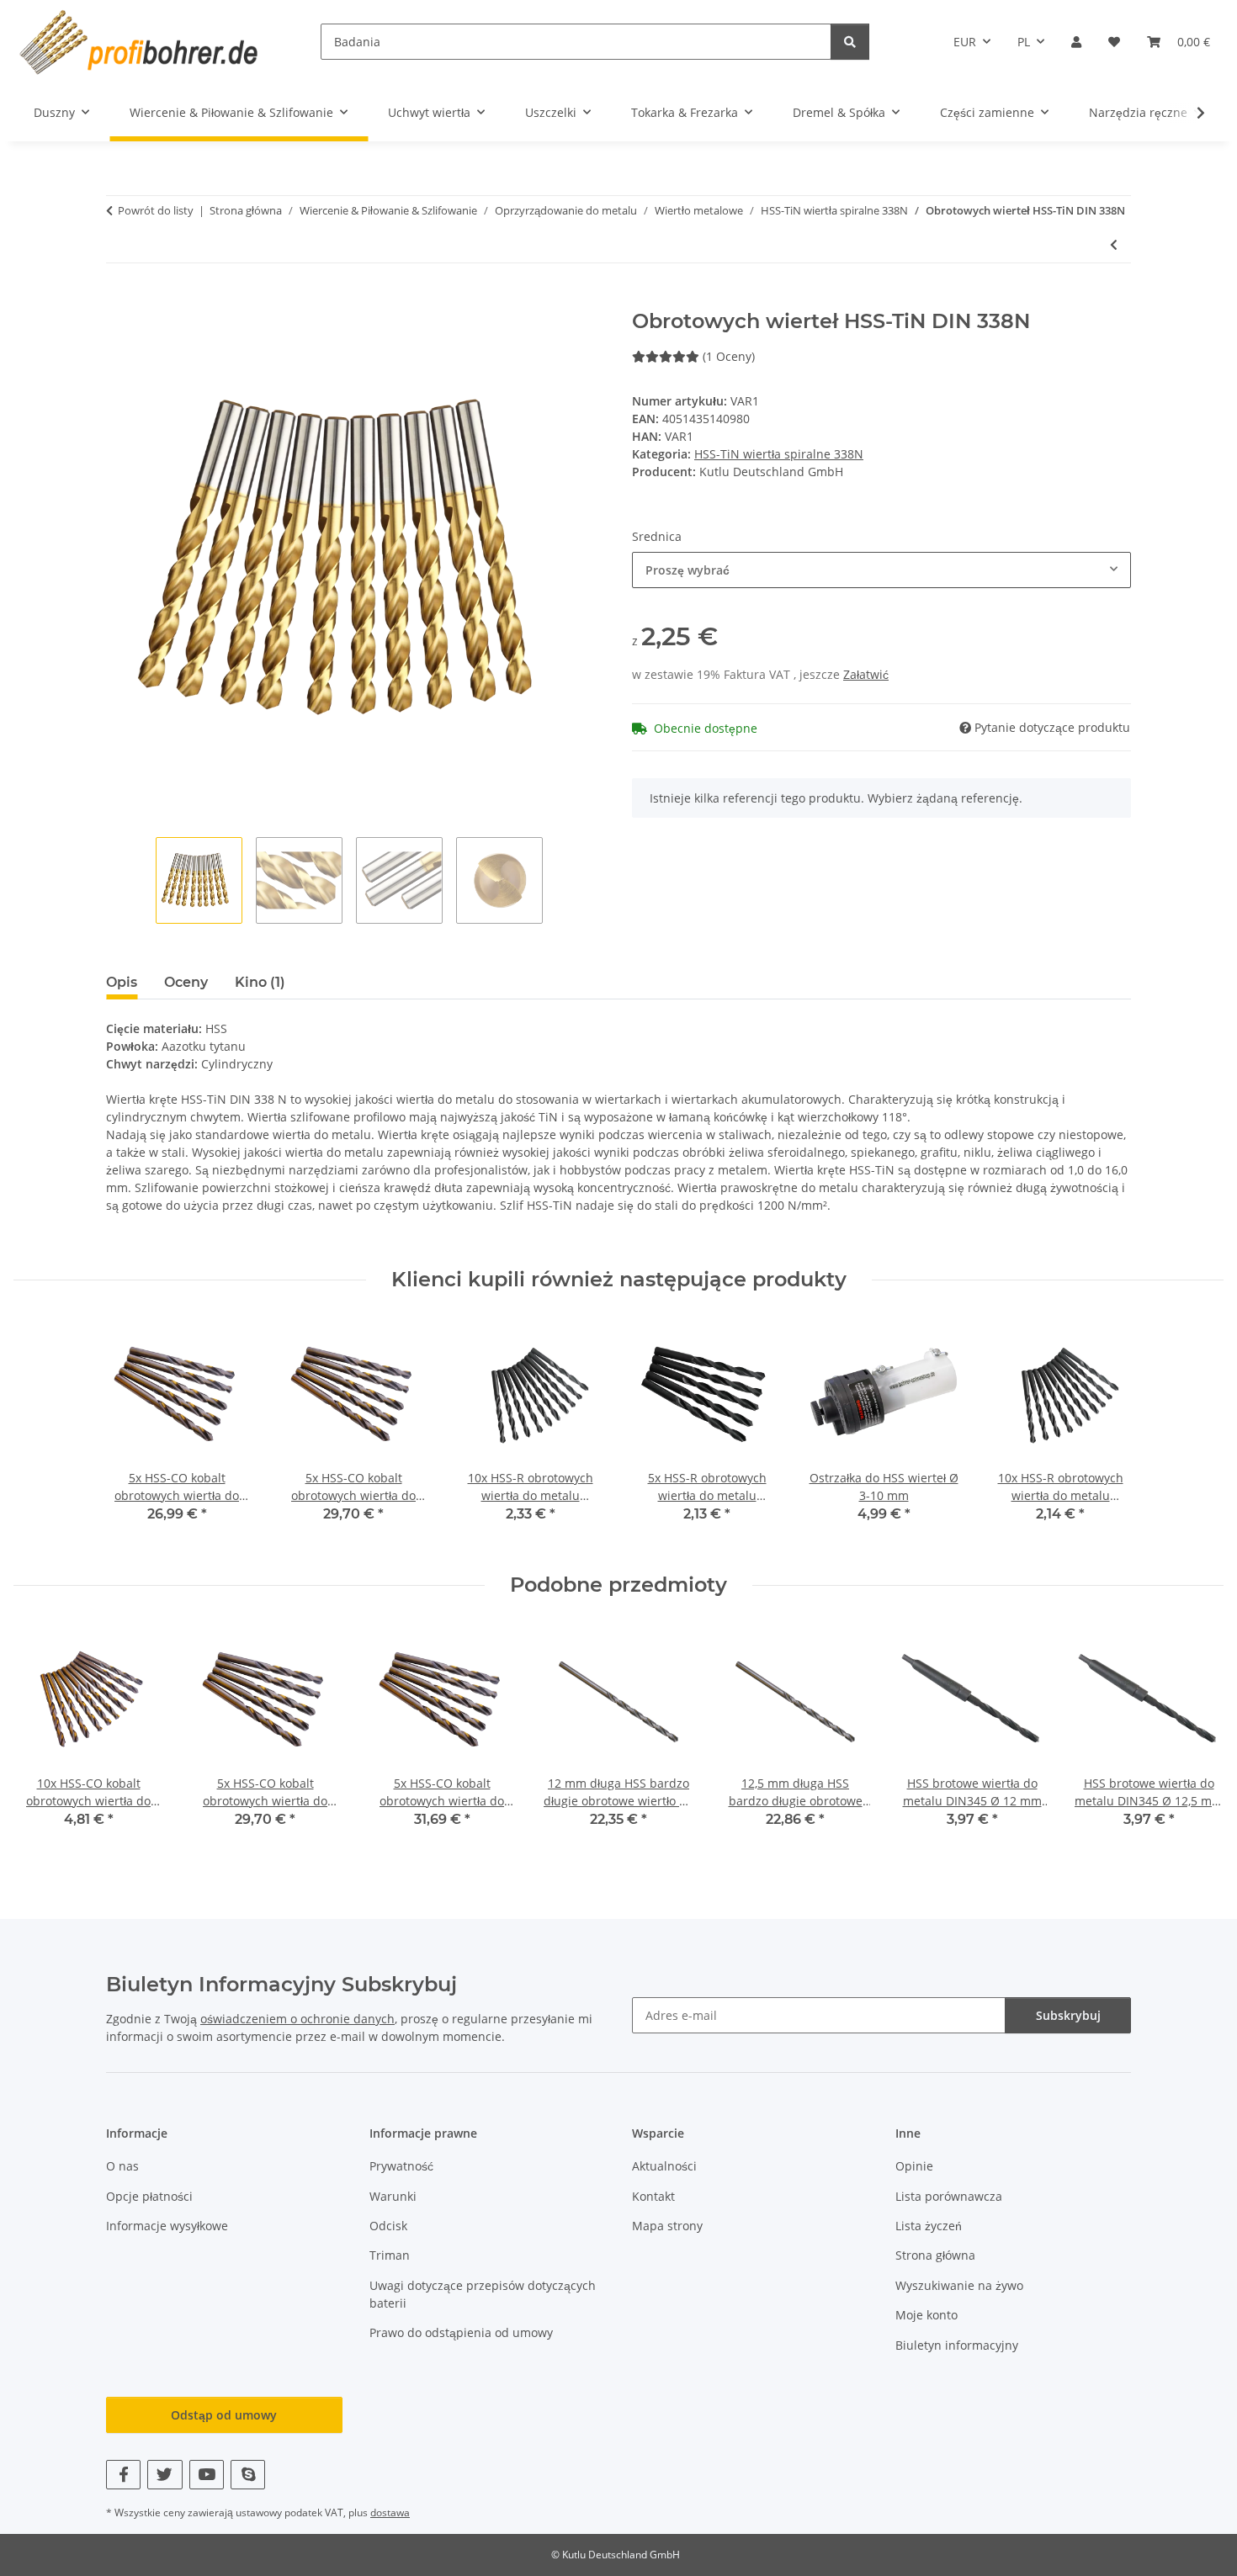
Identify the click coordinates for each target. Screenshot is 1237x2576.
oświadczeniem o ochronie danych (297, 2019)
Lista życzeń (929, 2226)
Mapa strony (667, 2226)
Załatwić (866, 674)
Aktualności (664, 2166)
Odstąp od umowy (224, 2415)
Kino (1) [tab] (260, 982)
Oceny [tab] (186, 982)
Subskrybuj (1068, 2015)
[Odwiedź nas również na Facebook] (123, 2475)
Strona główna (935, 2255)
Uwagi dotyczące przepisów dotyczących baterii (483, 2294)
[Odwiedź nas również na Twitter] (165, 2475)
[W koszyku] (119, 300)
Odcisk (388, 2226)
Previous (42, 1738)
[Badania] (850, 42)
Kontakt (653, 2196)
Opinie (914, 2166)
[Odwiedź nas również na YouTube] (207, 2475)
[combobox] (881, 570)
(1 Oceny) (729, 356)
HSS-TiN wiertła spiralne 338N (779, 454)
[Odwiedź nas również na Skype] (248, 2475)
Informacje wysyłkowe (167, 2226)
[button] (1076, 42)
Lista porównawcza (949, 2196)
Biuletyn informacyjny (957, 2345)
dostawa (390, 2512)
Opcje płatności (149, 2196)
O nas (122, 2166)
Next (1196, 1738)
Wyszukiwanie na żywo (959, 2285)
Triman (390, 2255)
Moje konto (926, 2315)
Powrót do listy (156, 210)
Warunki (393, 2196)
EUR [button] (965, 42)
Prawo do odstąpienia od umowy (461, 2332)
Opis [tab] (122, 982)
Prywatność (401, 2166)
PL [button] (1024, 42)
